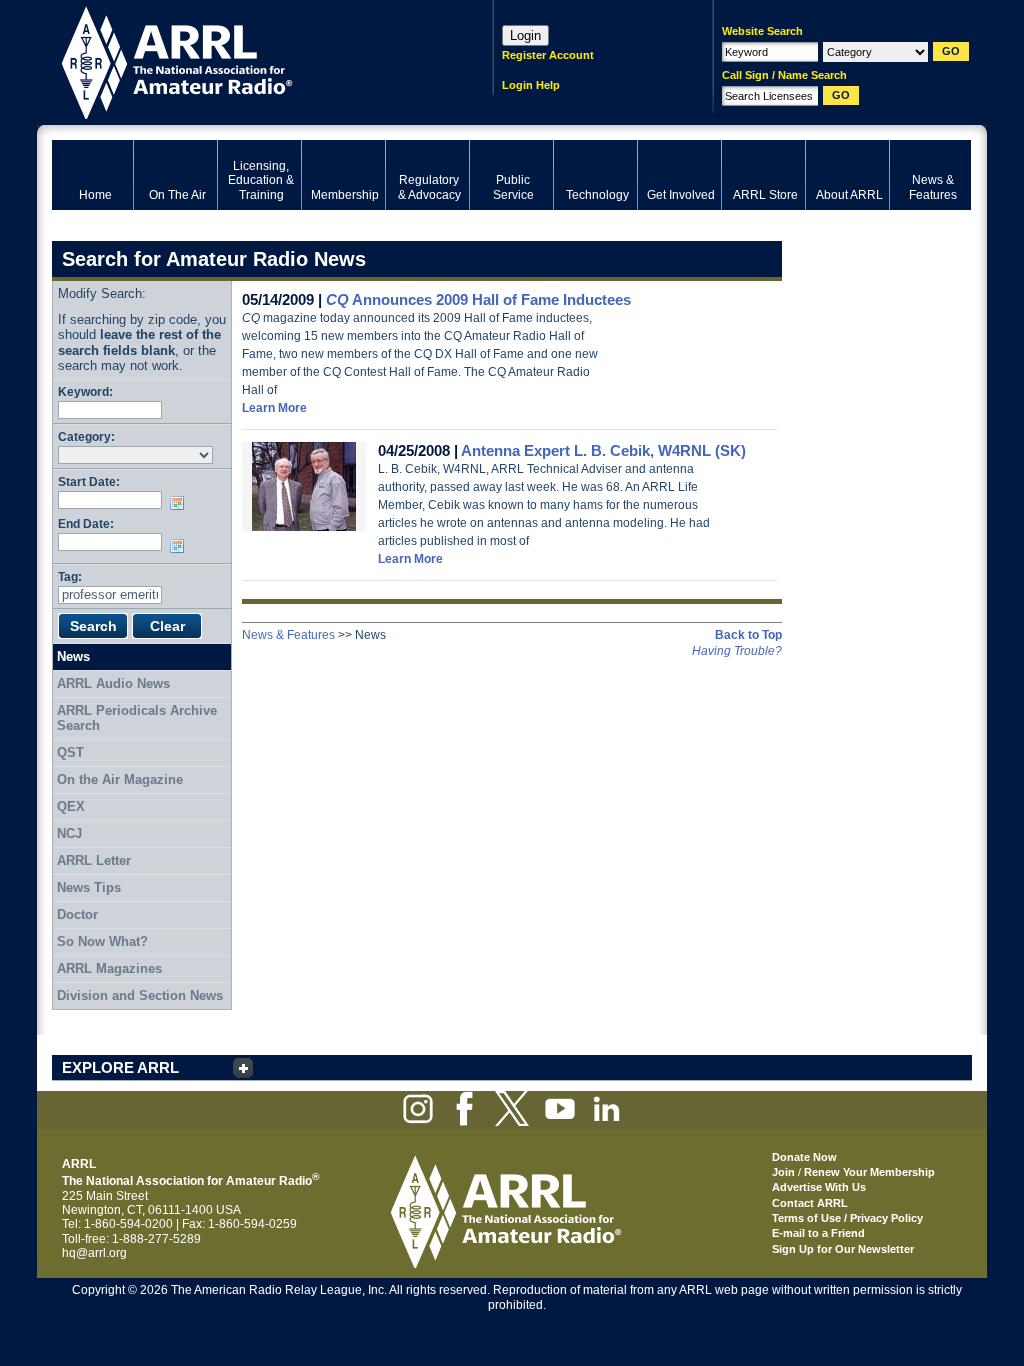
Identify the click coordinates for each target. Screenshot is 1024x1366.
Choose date (181, 503)
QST (70, 752)
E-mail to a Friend (818, 1233)
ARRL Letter (94, 860)
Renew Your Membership (869, 1172)
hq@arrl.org (94, 1253)
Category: (86, 436)
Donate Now (804, 1157)
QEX (71, 806)
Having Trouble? (737, 651)
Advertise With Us (819, 1187)
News (73, 656)
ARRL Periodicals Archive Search (137, 718)
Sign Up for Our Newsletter (843, 1249)
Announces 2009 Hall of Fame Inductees (478, 299)
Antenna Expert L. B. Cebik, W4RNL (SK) (603, 450)
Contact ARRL (810, 1203)
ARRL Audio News (113, 683)
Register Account (548, 55)
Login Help (531, 85)
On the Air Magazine (120, 779)
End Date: (86, 523)
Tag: (70, 576)
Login (525, 35)
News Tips (89, 887)
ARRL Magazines (109, 968)
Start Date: (89, 481)
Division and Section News (140, 995)
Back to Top (748, 635)
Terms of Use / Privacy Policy (847, 1218)
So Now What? (102, 941)
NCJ (69, 833)
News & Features (288, 635)
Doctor (77, 914)
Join (783, 1172)
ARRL (246, 60)
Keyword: (85, 391)
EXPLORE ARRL (120, 1067)
